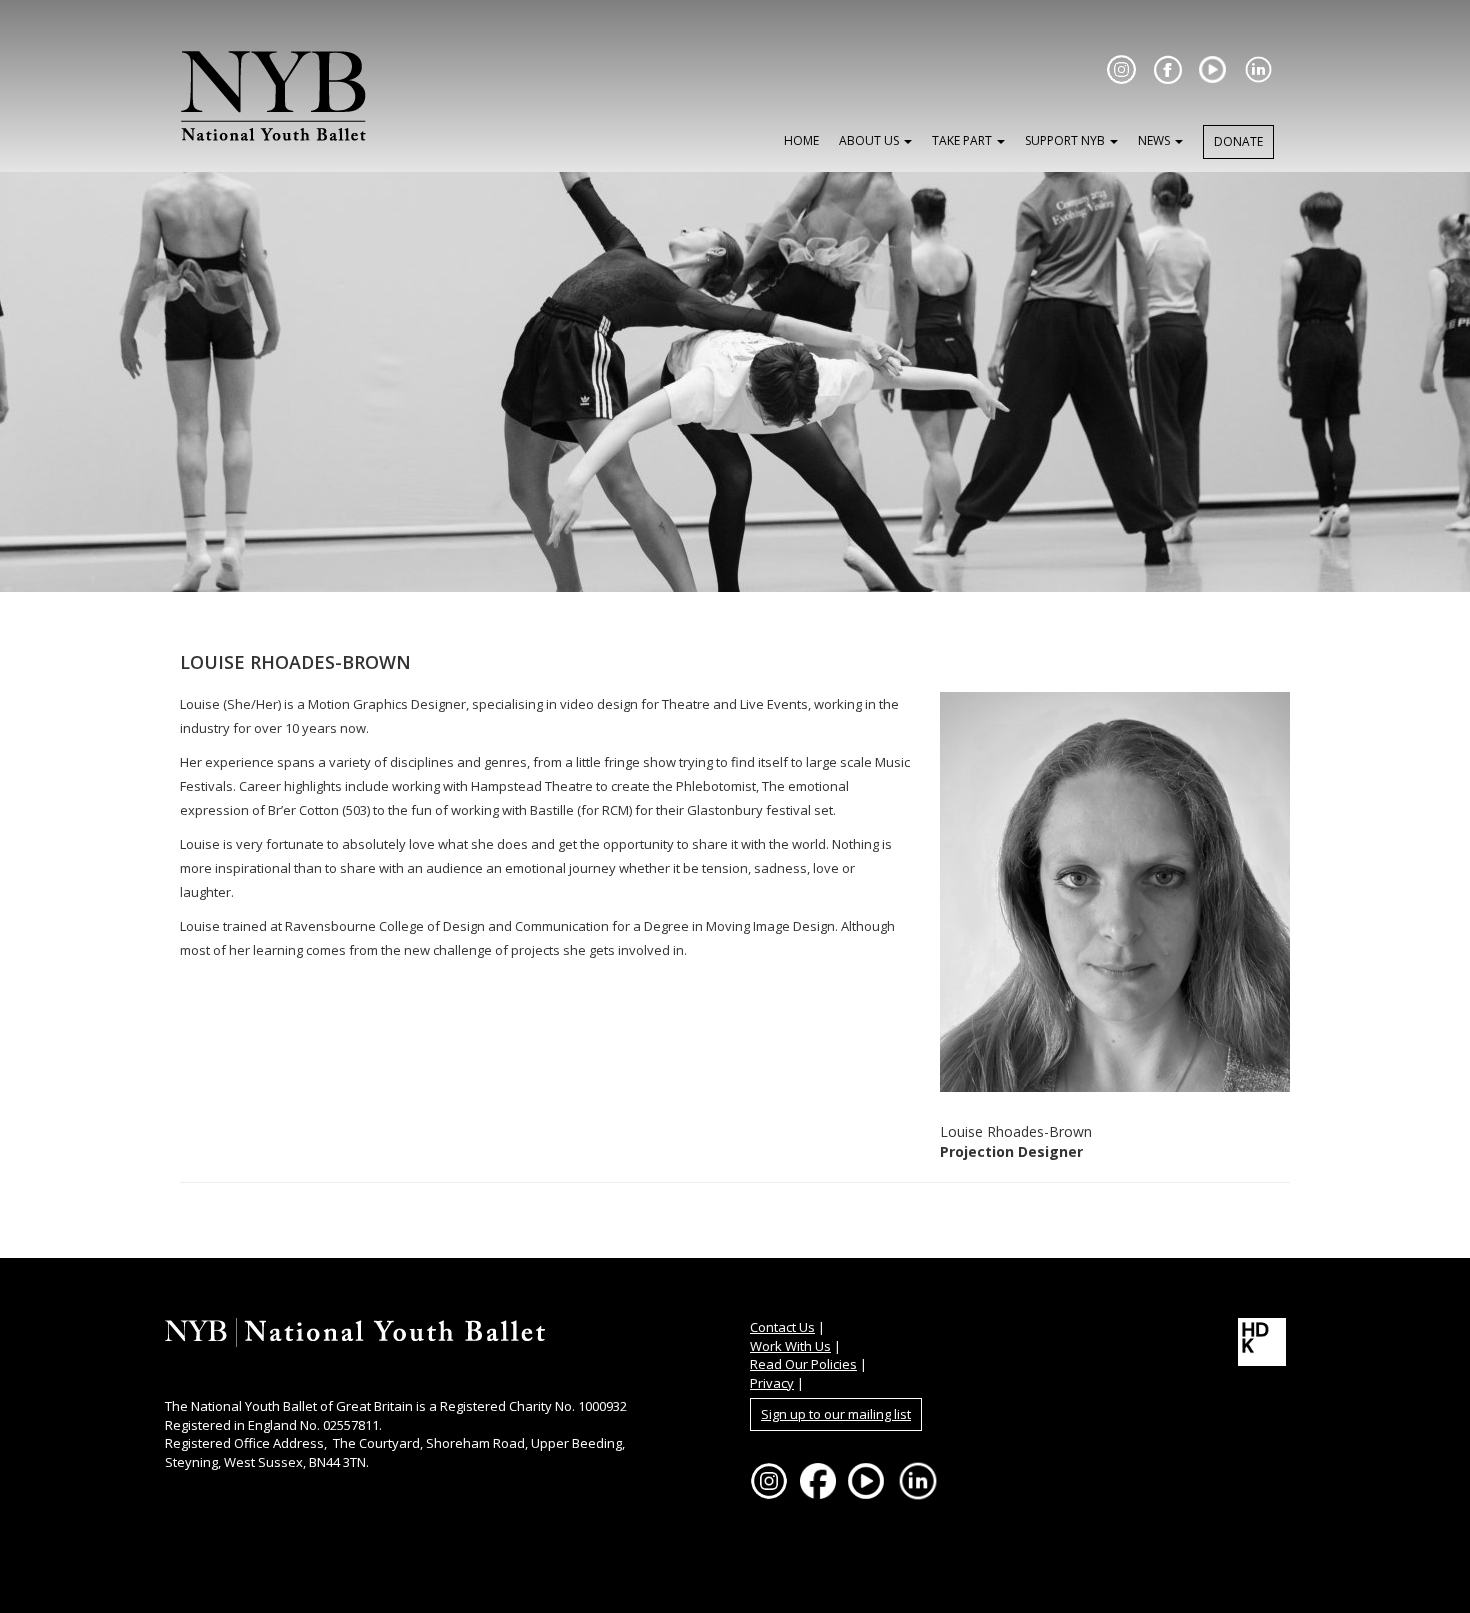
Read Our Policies (803, 1364)
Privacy (772, 1383)
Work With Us (790, 1346)
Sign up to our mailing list (836, 1414)
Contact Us (782, 1327)
